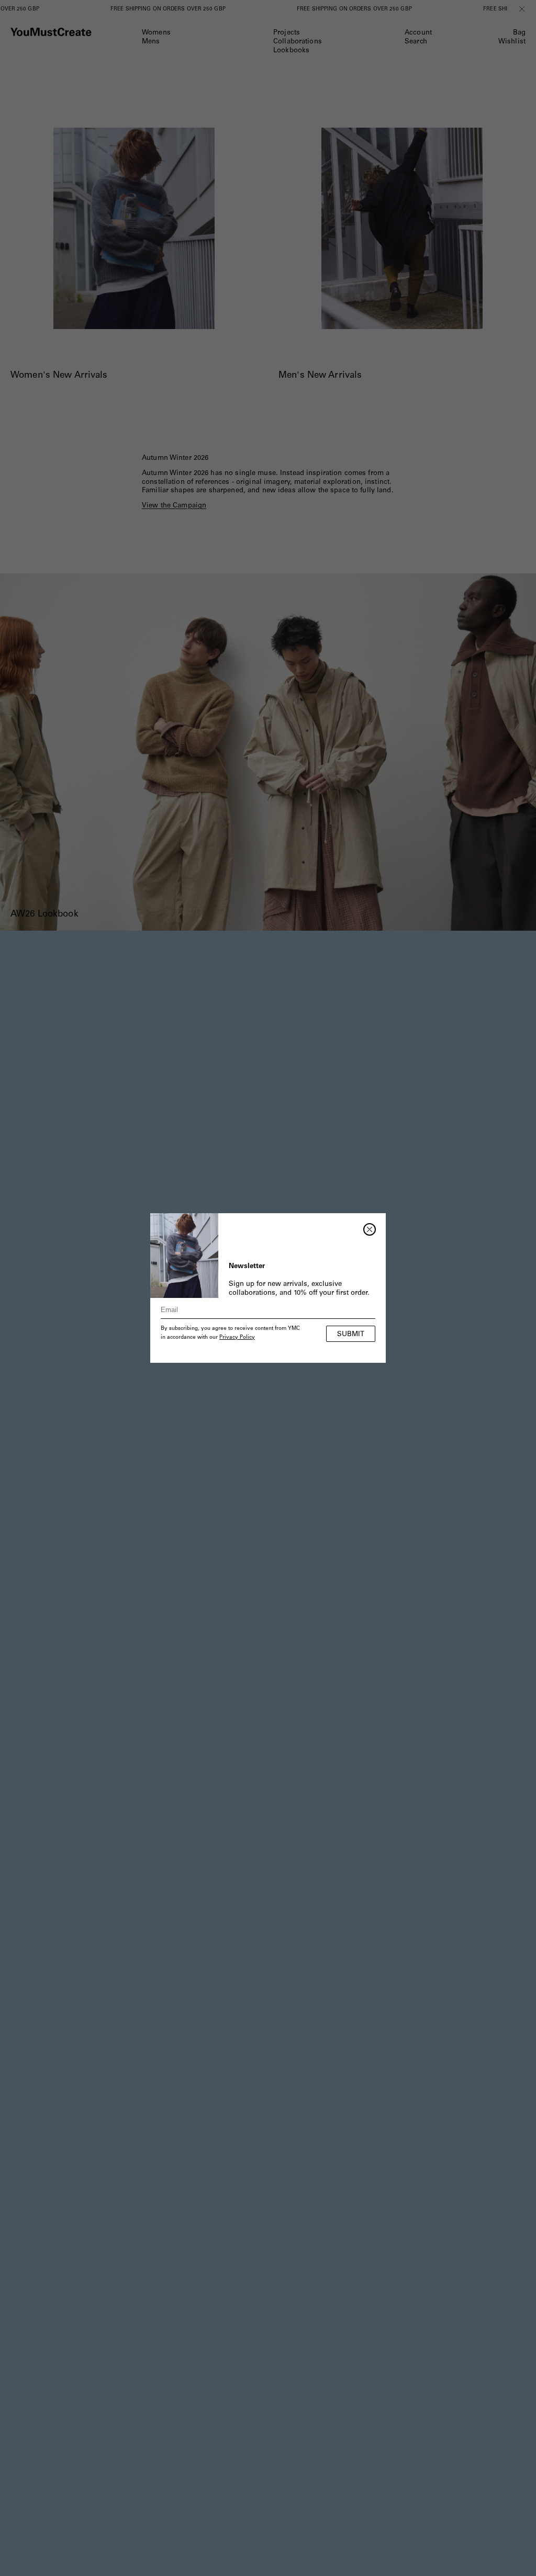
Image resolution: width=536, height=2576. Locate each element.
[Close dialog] (370, 1229)
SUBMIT (351, 1335)
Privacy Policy (237, 1338)
